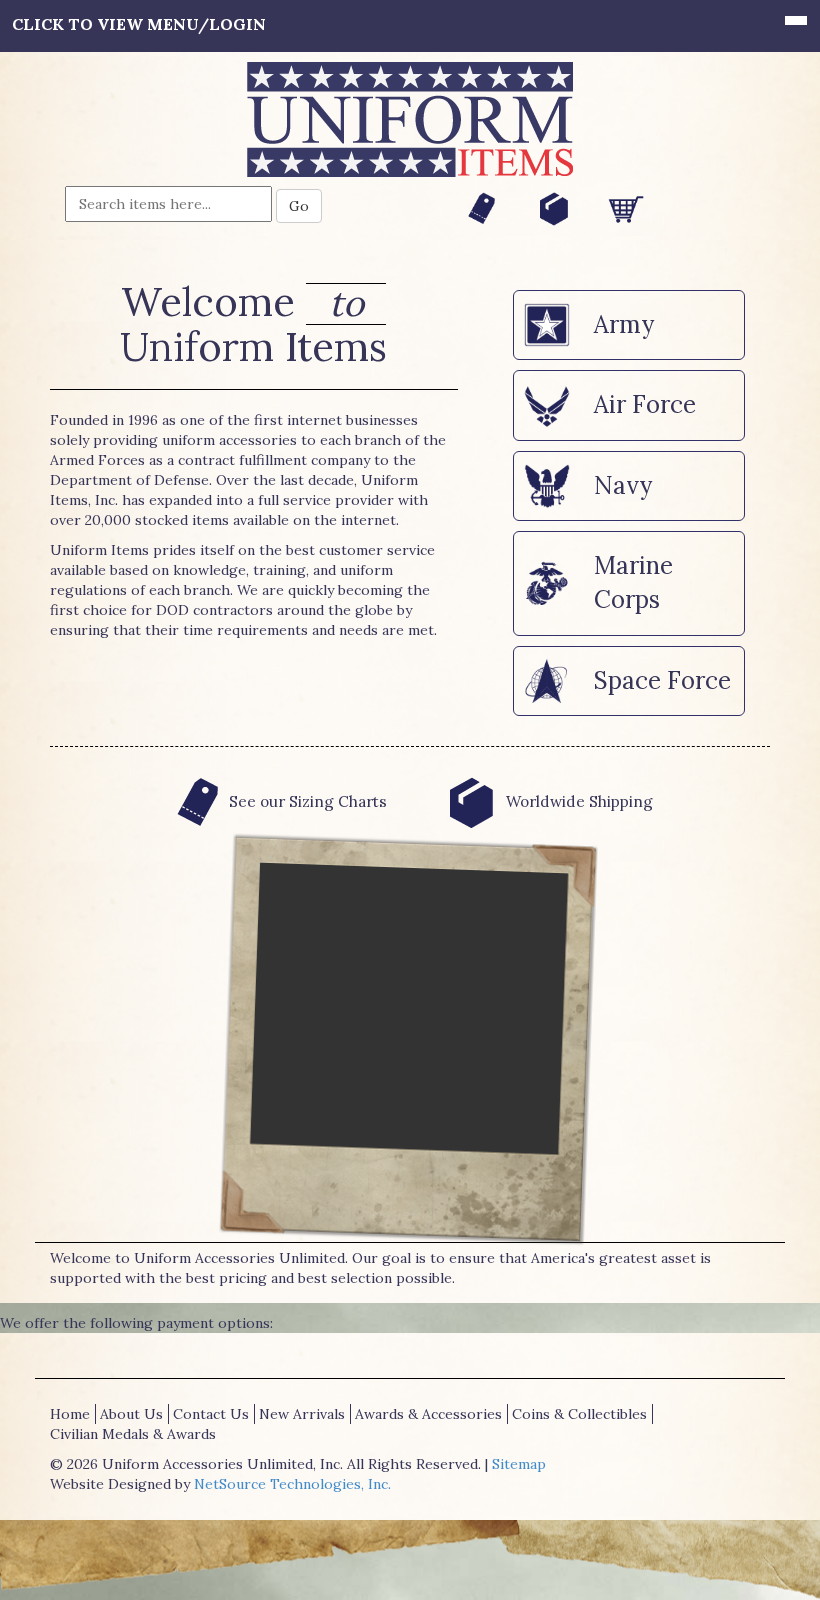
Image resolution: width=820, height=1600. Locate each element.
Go (299, 206)
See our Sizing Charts (308, 801)
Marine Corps (633, 582)
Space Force (662, 680)
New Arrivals (302, 1414)
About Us (131, 1414)
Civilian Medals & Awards (133, 1434)
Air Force (645, 404)
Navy (623, 485)
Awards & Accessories (428, 1414)
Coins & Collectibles (579, 1414)
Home (70, 1414)
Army (624, 324)
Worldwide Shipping (577, 801)
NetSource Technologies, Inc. (292, 1484)
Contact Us (211, 1414)
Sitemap (519, 1464)
